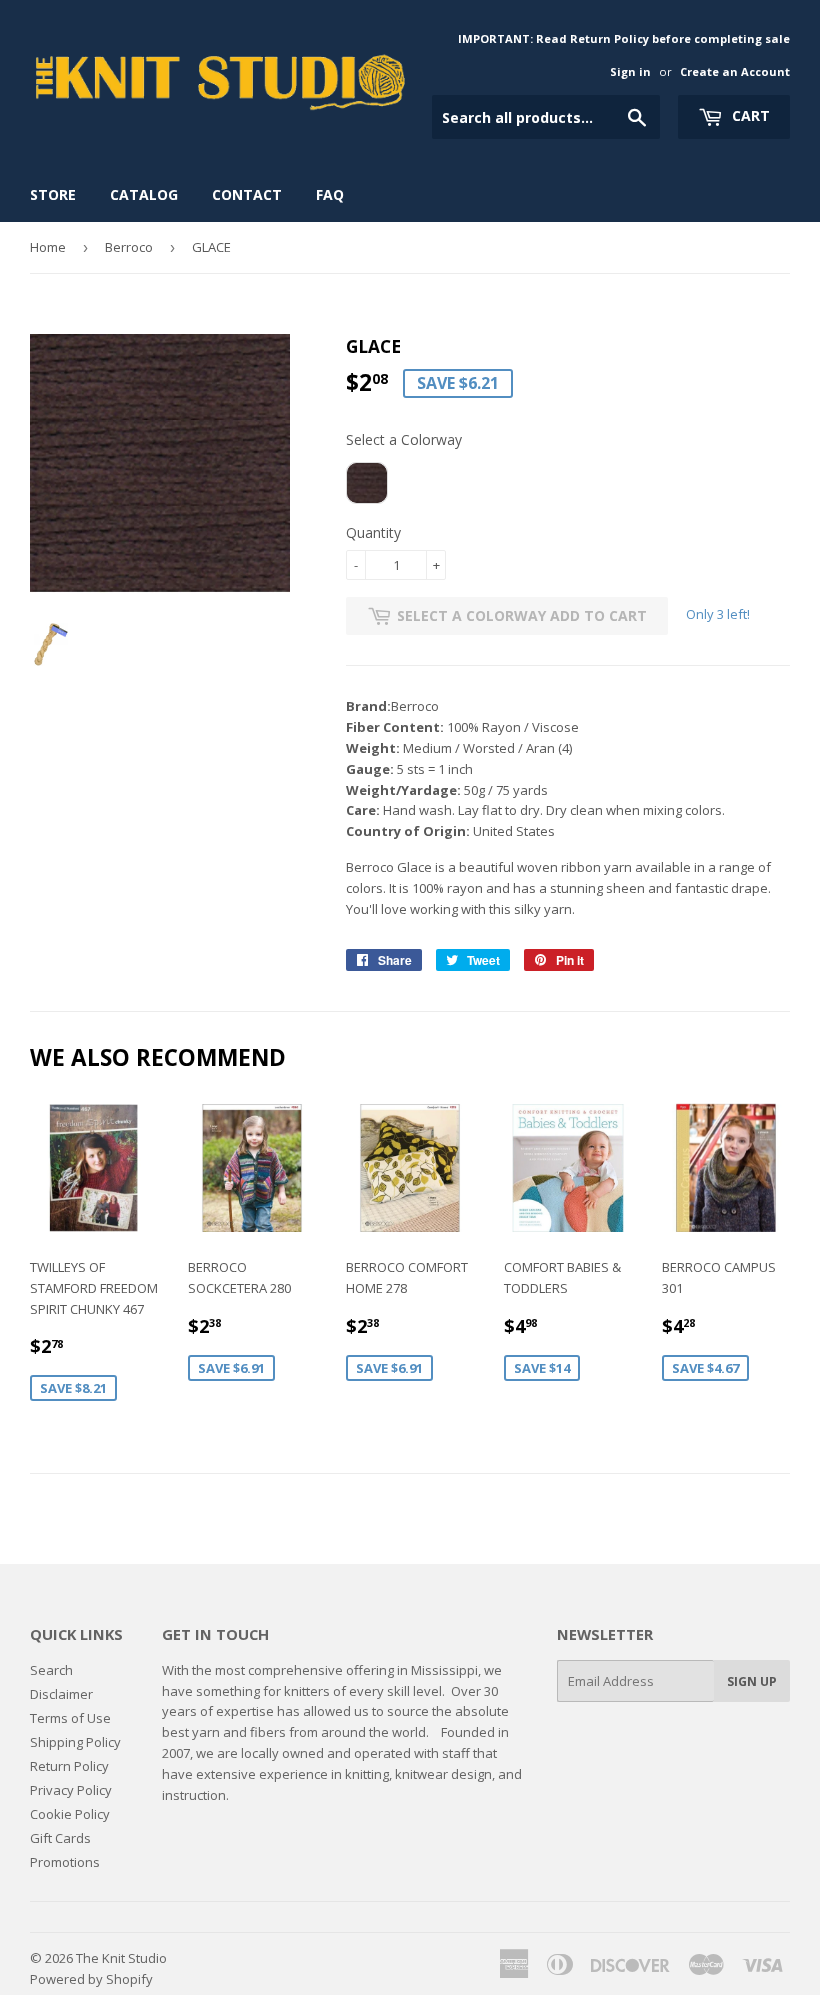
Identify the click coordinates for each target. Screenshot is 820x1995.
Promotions (65, 1862)
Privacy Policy (71, 1790)
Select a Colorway (404, 439)
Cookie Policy (70, 1814)
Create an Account (735, 71)
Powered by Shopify (91, 1979)
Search (51, 1670)
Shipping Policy (75, 1742)
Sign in (630, 71)
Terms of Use (70, 1718)
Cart (749, 115)
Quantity (373, 532)
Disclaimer (61, 1694)
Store (53, 194)
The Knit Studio (121, 1958)
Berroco (129, 247)
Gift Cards (60, 1838)
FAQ (330, 194)
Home (48, 247)
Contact (247, 194)
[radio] (367, 483)
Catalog (144, 194)
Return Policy (69, 1766)
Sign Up (752, 1681)
